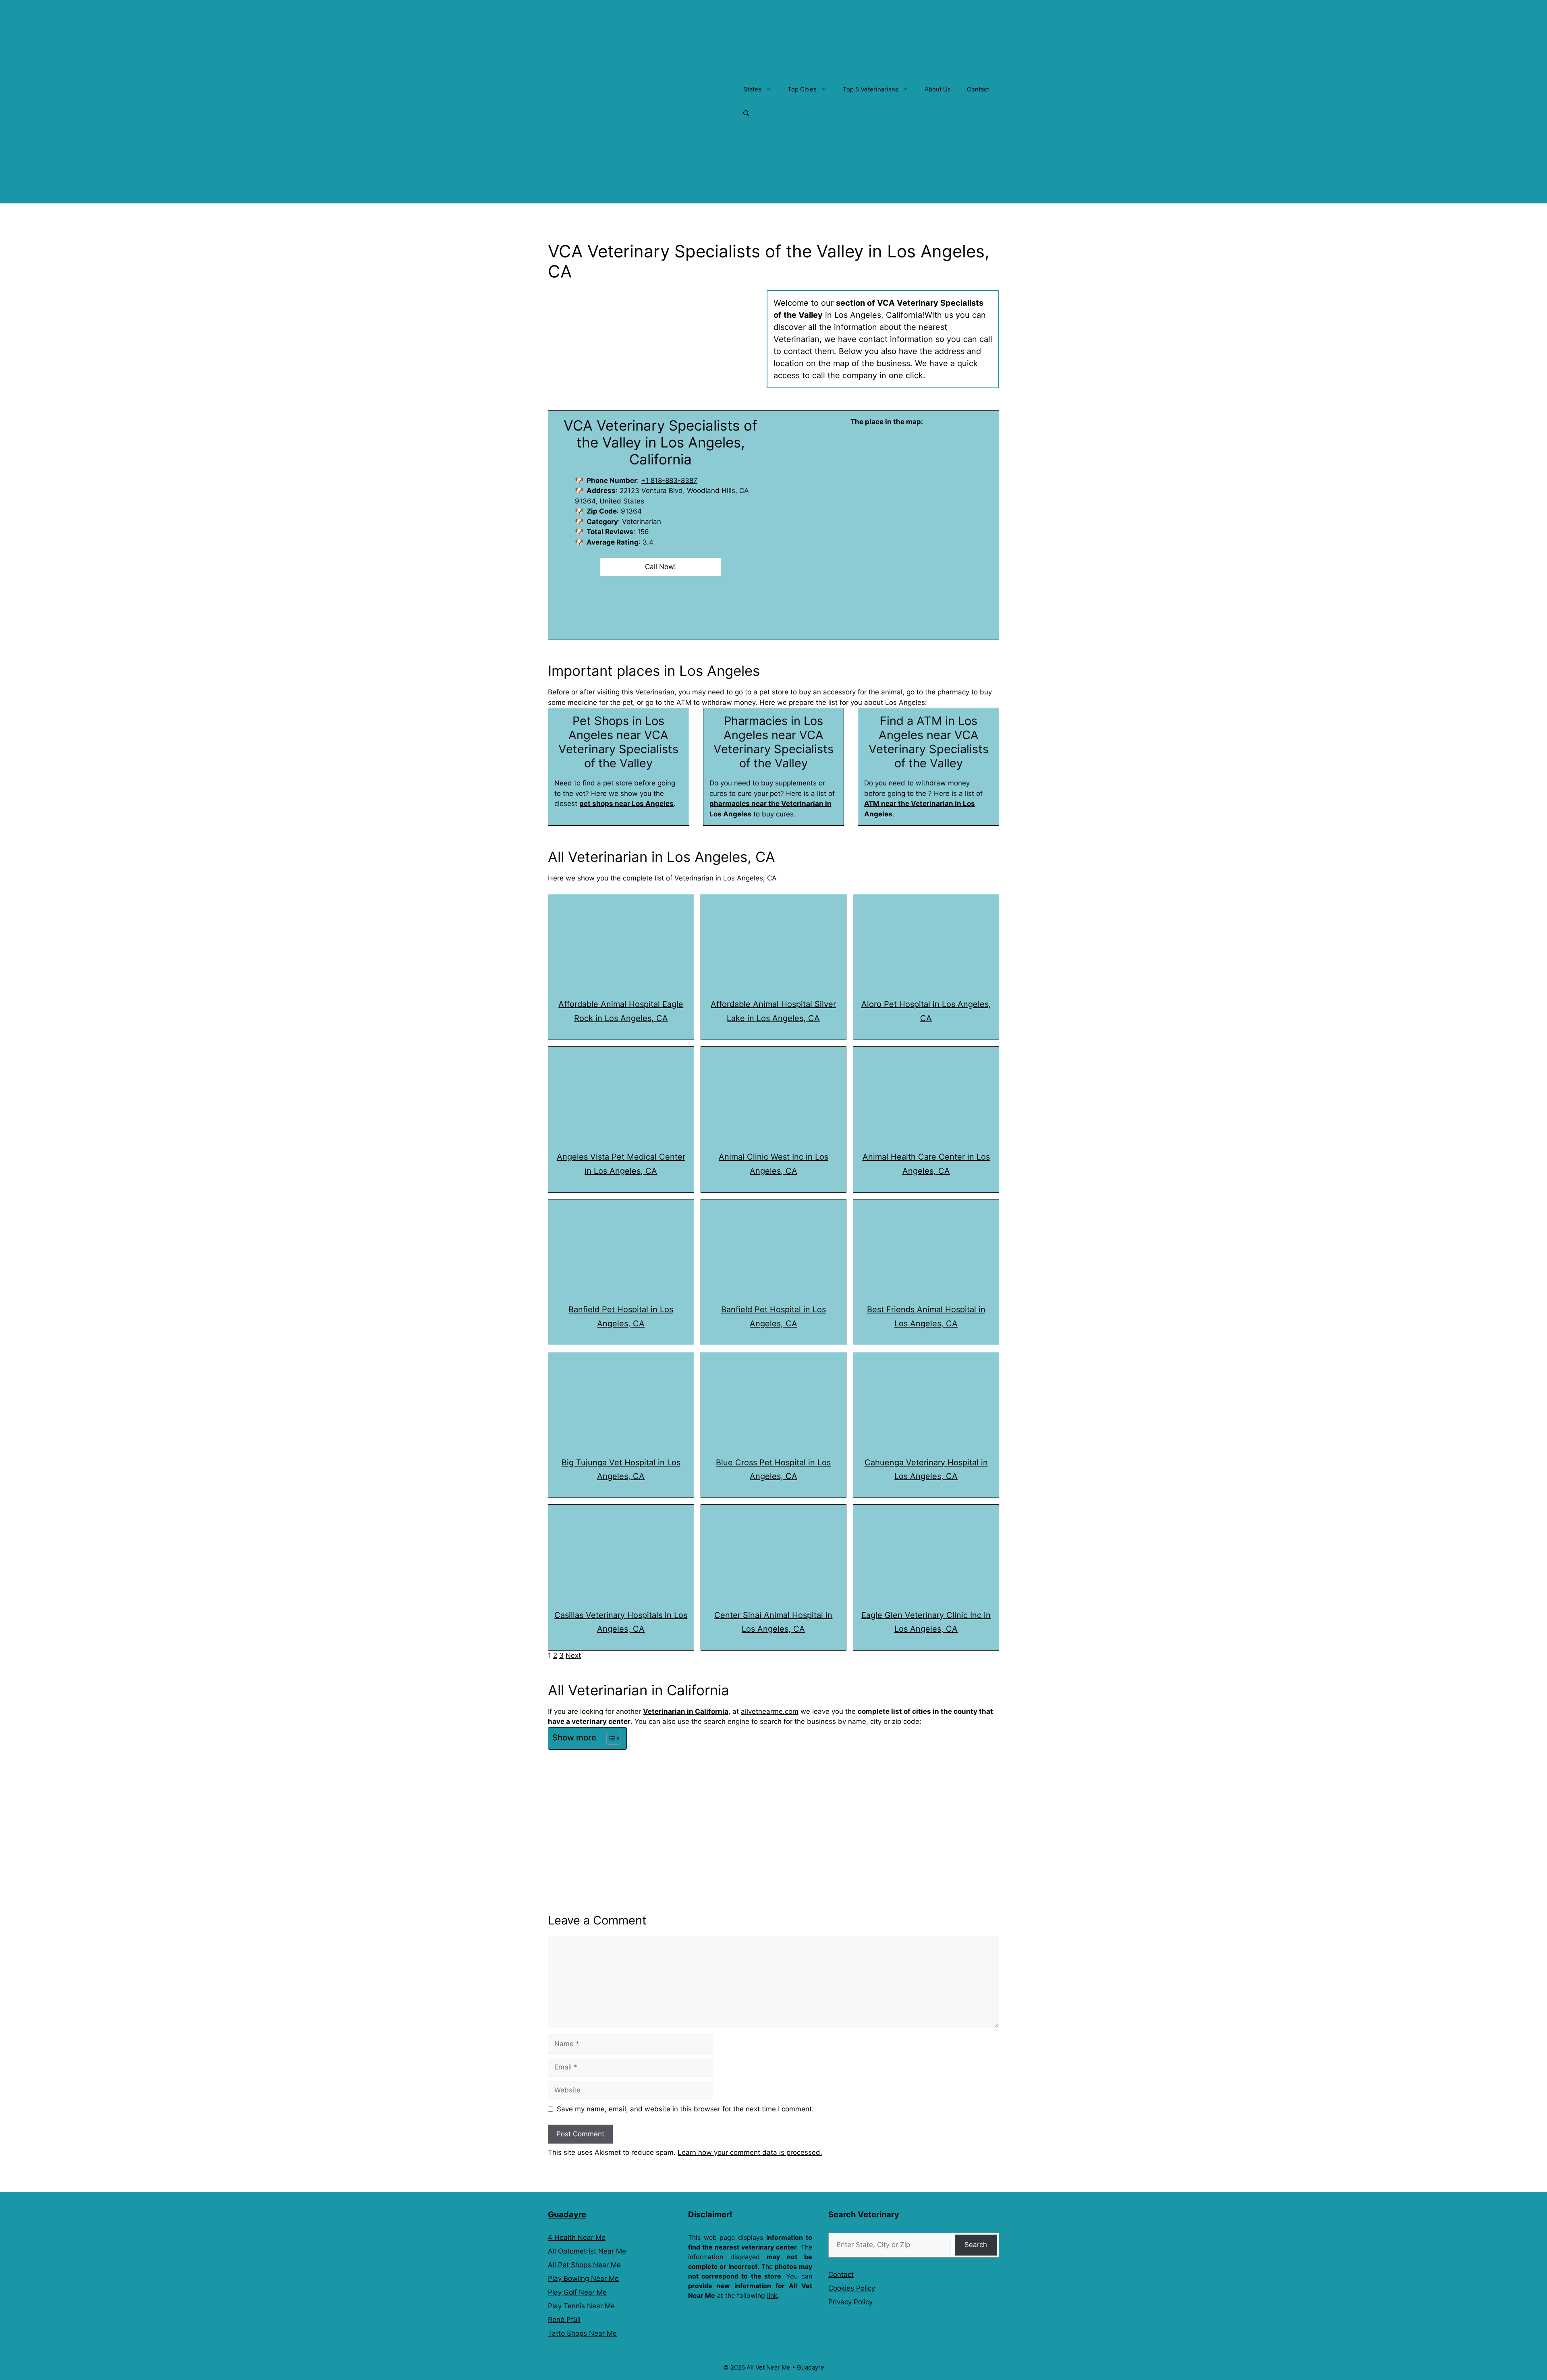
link (772, 2295)
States (752, 89)
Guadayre (567, 2214)
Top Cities (802, 89)
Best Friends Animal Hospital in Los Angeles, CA (926, 1316)
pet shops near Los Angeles (626, 804)
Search (976, 2245)
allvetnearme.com (770, 1711)
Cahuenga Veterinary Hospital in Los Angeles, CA (926, 1470)
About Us (938, 89)
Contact (978, 89)
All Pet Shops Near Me (584, 2265)
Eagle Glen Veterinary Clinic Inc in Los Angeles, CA (926, 1622)
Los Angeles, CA (750, 878)
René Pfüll (564, 2320)
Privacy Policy (850, 2302)
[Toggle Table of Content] (609, 1738)
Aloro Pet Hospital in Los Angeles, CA (926, 1011)
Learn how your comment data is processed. (750, 2152)
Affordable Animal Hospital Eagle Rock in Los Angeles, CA (621, 1011)
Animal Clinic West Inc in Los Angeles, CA (773, 1164)
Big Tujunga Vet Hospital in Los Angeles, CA (621, 1470)
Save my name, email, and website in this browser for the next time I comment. (685, 2109)
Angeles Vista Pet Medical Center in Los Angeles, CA (621, 1164)
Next (573, 1655)
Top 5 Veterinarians (871, 89)
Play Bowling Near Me (583, 2279)
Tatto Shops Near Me (582, 2333)
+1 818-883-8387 (669, 481)
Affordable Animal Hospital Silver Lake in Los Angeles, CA (773, 1011)
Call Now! (660, 567)
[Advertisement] (773, 1813)
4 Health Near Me (577, 2237)
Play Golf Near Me (577, 2292)
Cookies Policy (852, 2288)
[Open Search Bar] (746, 114)
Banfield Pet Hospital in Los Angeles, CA (621, 1316)
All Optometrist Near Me (587, 2251)
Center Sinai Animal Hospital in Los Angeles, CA (773, 1622)
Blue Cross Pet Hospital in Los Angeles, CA (773, 1470)
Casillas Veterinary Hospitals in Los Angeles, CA (621, 1622)
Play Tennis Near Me (581, 2306)
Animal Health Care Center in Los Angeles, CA (926, 1164)
